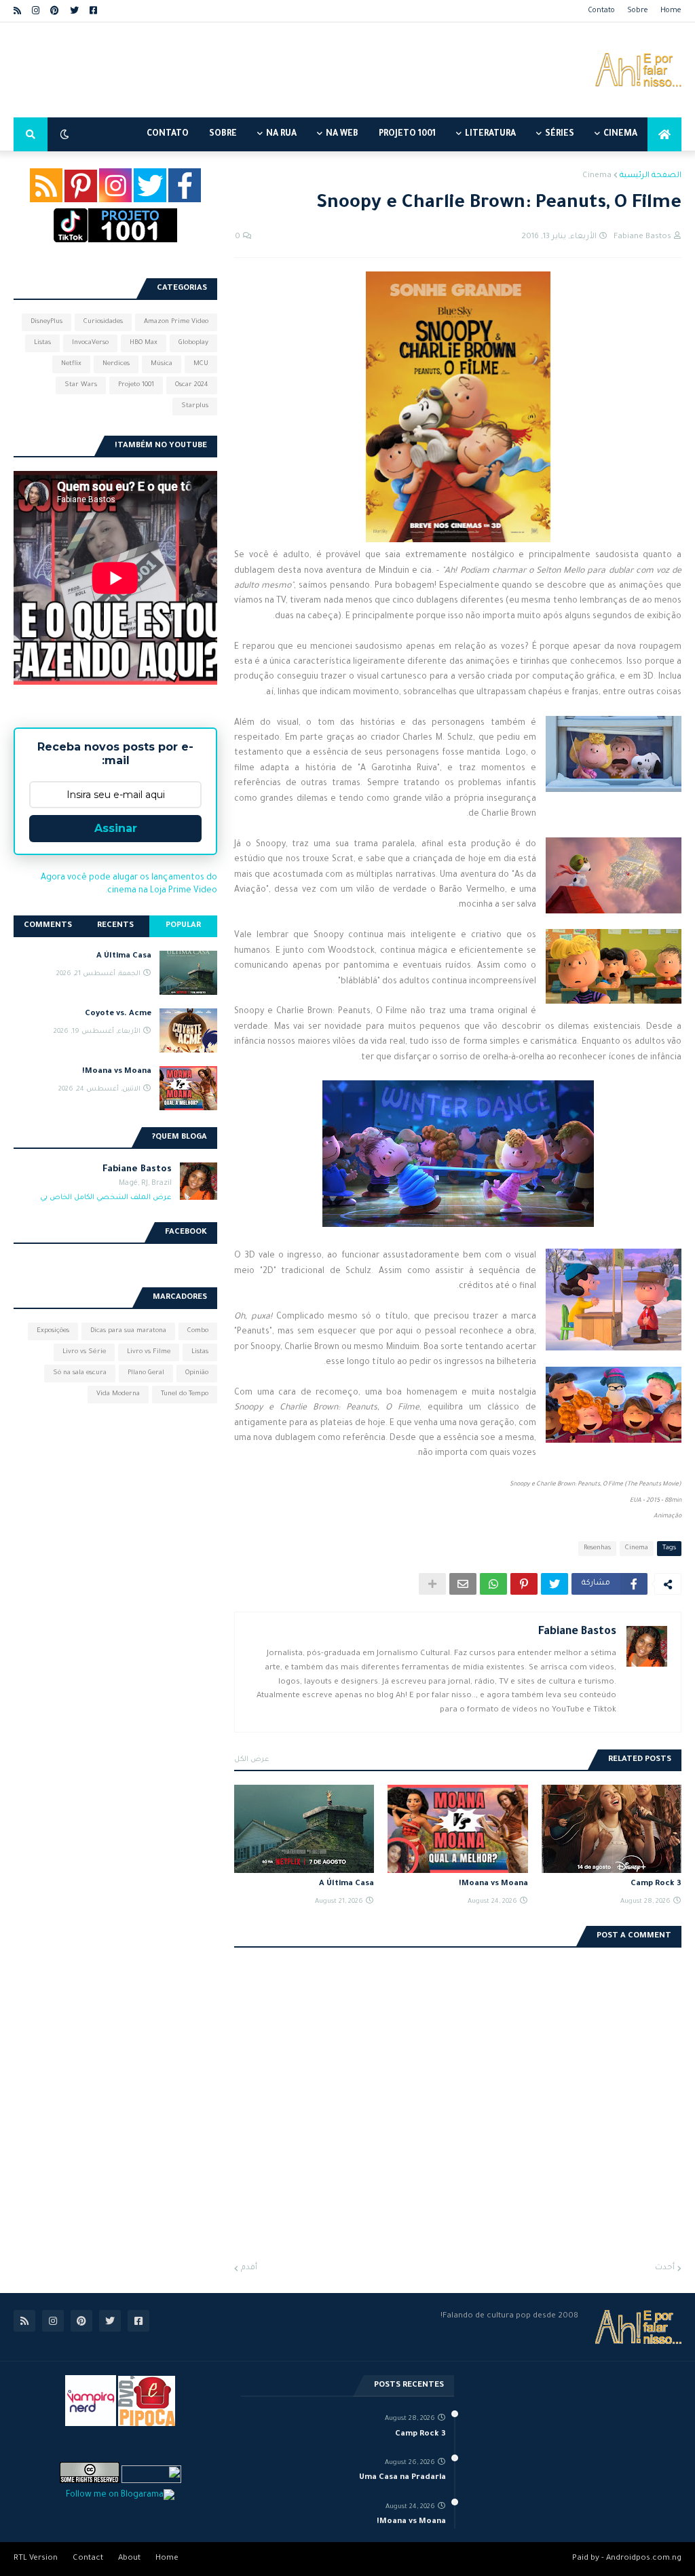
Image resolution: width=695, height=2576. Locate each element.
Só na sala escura (80, 1373)
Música (162, 364)
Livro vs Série (84, 1352)
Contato (601, 11)
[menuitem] (664, 134)
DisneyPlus (46, 322)
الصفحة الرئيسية (651, 176)
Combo (198, 1331)
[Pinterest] (524, 1584)
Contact (88, 2559)
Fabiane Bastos (577, 1632)
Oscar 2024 (192, 385)
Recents (115, 926)
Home (671, 11)
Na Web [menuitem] (342, 134)
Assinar (116, 828)
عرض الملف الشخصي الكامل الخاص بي (106, 1198)
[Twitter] (555, 1584)
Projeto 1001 (136, 385)
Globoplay (193, 343)
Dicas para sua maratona (128, 1331)
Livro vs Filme (149, 1352)
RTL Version (36, 2559)
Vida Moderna (118, 1394)
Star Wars (81, 385)
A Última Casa (346, 1884)
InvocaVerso (90, 343)
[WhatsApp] (493, 1584)
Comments (48, 926)
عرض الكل (252, 1760)
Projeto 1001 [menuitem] (407, 134)
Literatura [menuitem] (490, 134)
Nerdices (116, 364)
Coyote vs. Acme (118, 1014)
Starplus (195, 406)
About (129, 2559)
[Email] (463, 1584)
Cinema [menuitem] (620, 134)
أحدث (665, 2268)
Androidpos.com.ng (644, 2559)
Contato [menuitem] (168, 134)
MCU (201, 364)
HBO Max (144, 343)
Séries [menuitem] (560, 134)
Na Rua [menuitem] (281, 134)
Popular (183, 926)
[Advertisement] (261, 70)
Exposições (53, 1331)
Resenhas (597, 1548)
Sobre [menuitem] (223, 134)
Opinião (197, 1373)
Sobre (638, 11)
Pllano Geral (146, 1373)
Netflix (71, 364)
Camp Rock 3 (656, 1884)
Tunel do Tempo (185, 1394)
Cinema (597, 176)
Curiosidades (103, 322)
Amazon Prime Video (176, 322)
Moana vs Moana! (493, 1884)
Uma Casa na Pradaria (402, 2478)
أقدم (249, 2268)
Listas (42, 343)
